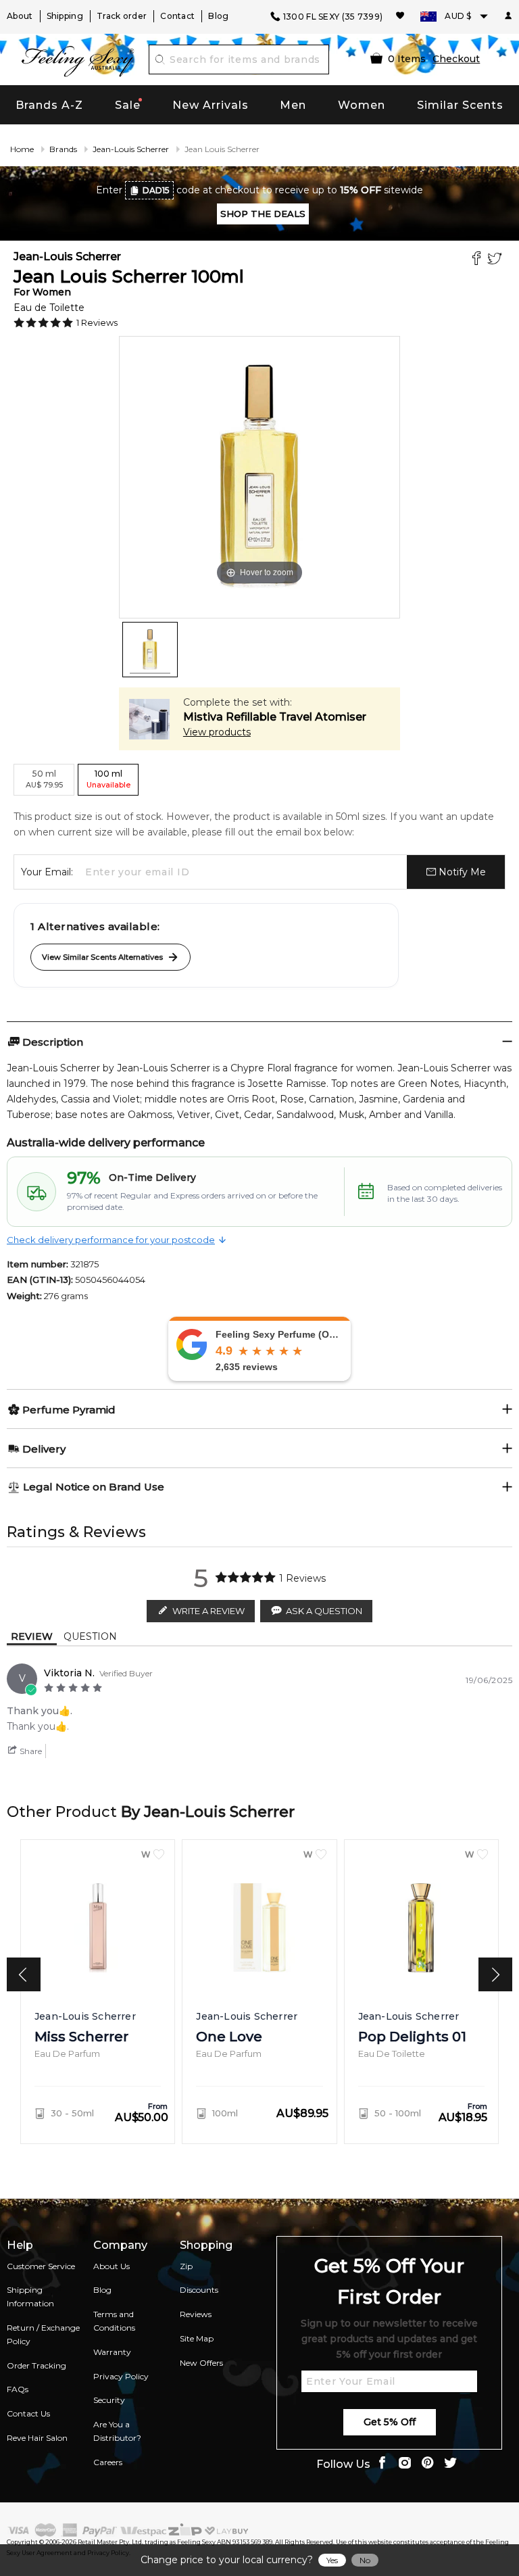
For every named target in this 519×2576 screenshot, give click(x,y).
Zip (186, 2266)
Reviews (196, 2314)
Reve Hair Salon (37, 2438)
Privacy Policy (121, 2376)
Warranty (112, 2352)
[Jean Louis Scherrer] (150, 650)
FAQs (18, 2389)
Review (32, 1636)
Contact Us (28, 2413)
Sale (128, 105)
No (365, 2560)
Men (293, 105)
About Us (112, 2266)
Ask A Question (324, 1611)
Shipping (65, 16)
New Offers (201, 2363)
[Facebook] (478, 260)
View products (217, 732)
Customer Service (41, 2266)
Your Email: (47, 872)
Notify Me (461, 872)
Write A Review (208, 1611)
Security (109, 2400)
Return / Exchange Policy (43, 2334)
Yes (332, 2560)
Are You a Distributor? (117, 2431)
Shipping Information (30, 2296)
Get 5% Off (390, 2422)
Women (362, 105)
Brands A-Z (49, 105)
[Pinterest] (428, 2464)
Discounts (199, 2290)
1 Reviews (97, 322)
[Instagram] (405, 2464)
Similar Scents (460, 105)
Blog (218, 16)
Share (30, 1751)
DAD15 (156, 190)
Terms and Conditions (114, 2321)
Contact (177, 16)
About (20, 16)
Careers (108, 2462)
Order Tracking (36, 2365)
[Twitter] (496, 260)
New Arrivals (211, 105)
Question (90, 1636)
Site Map (197, 2338)
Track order (122, 16)
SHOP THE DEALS (263, 214)
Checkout (456, 59)
